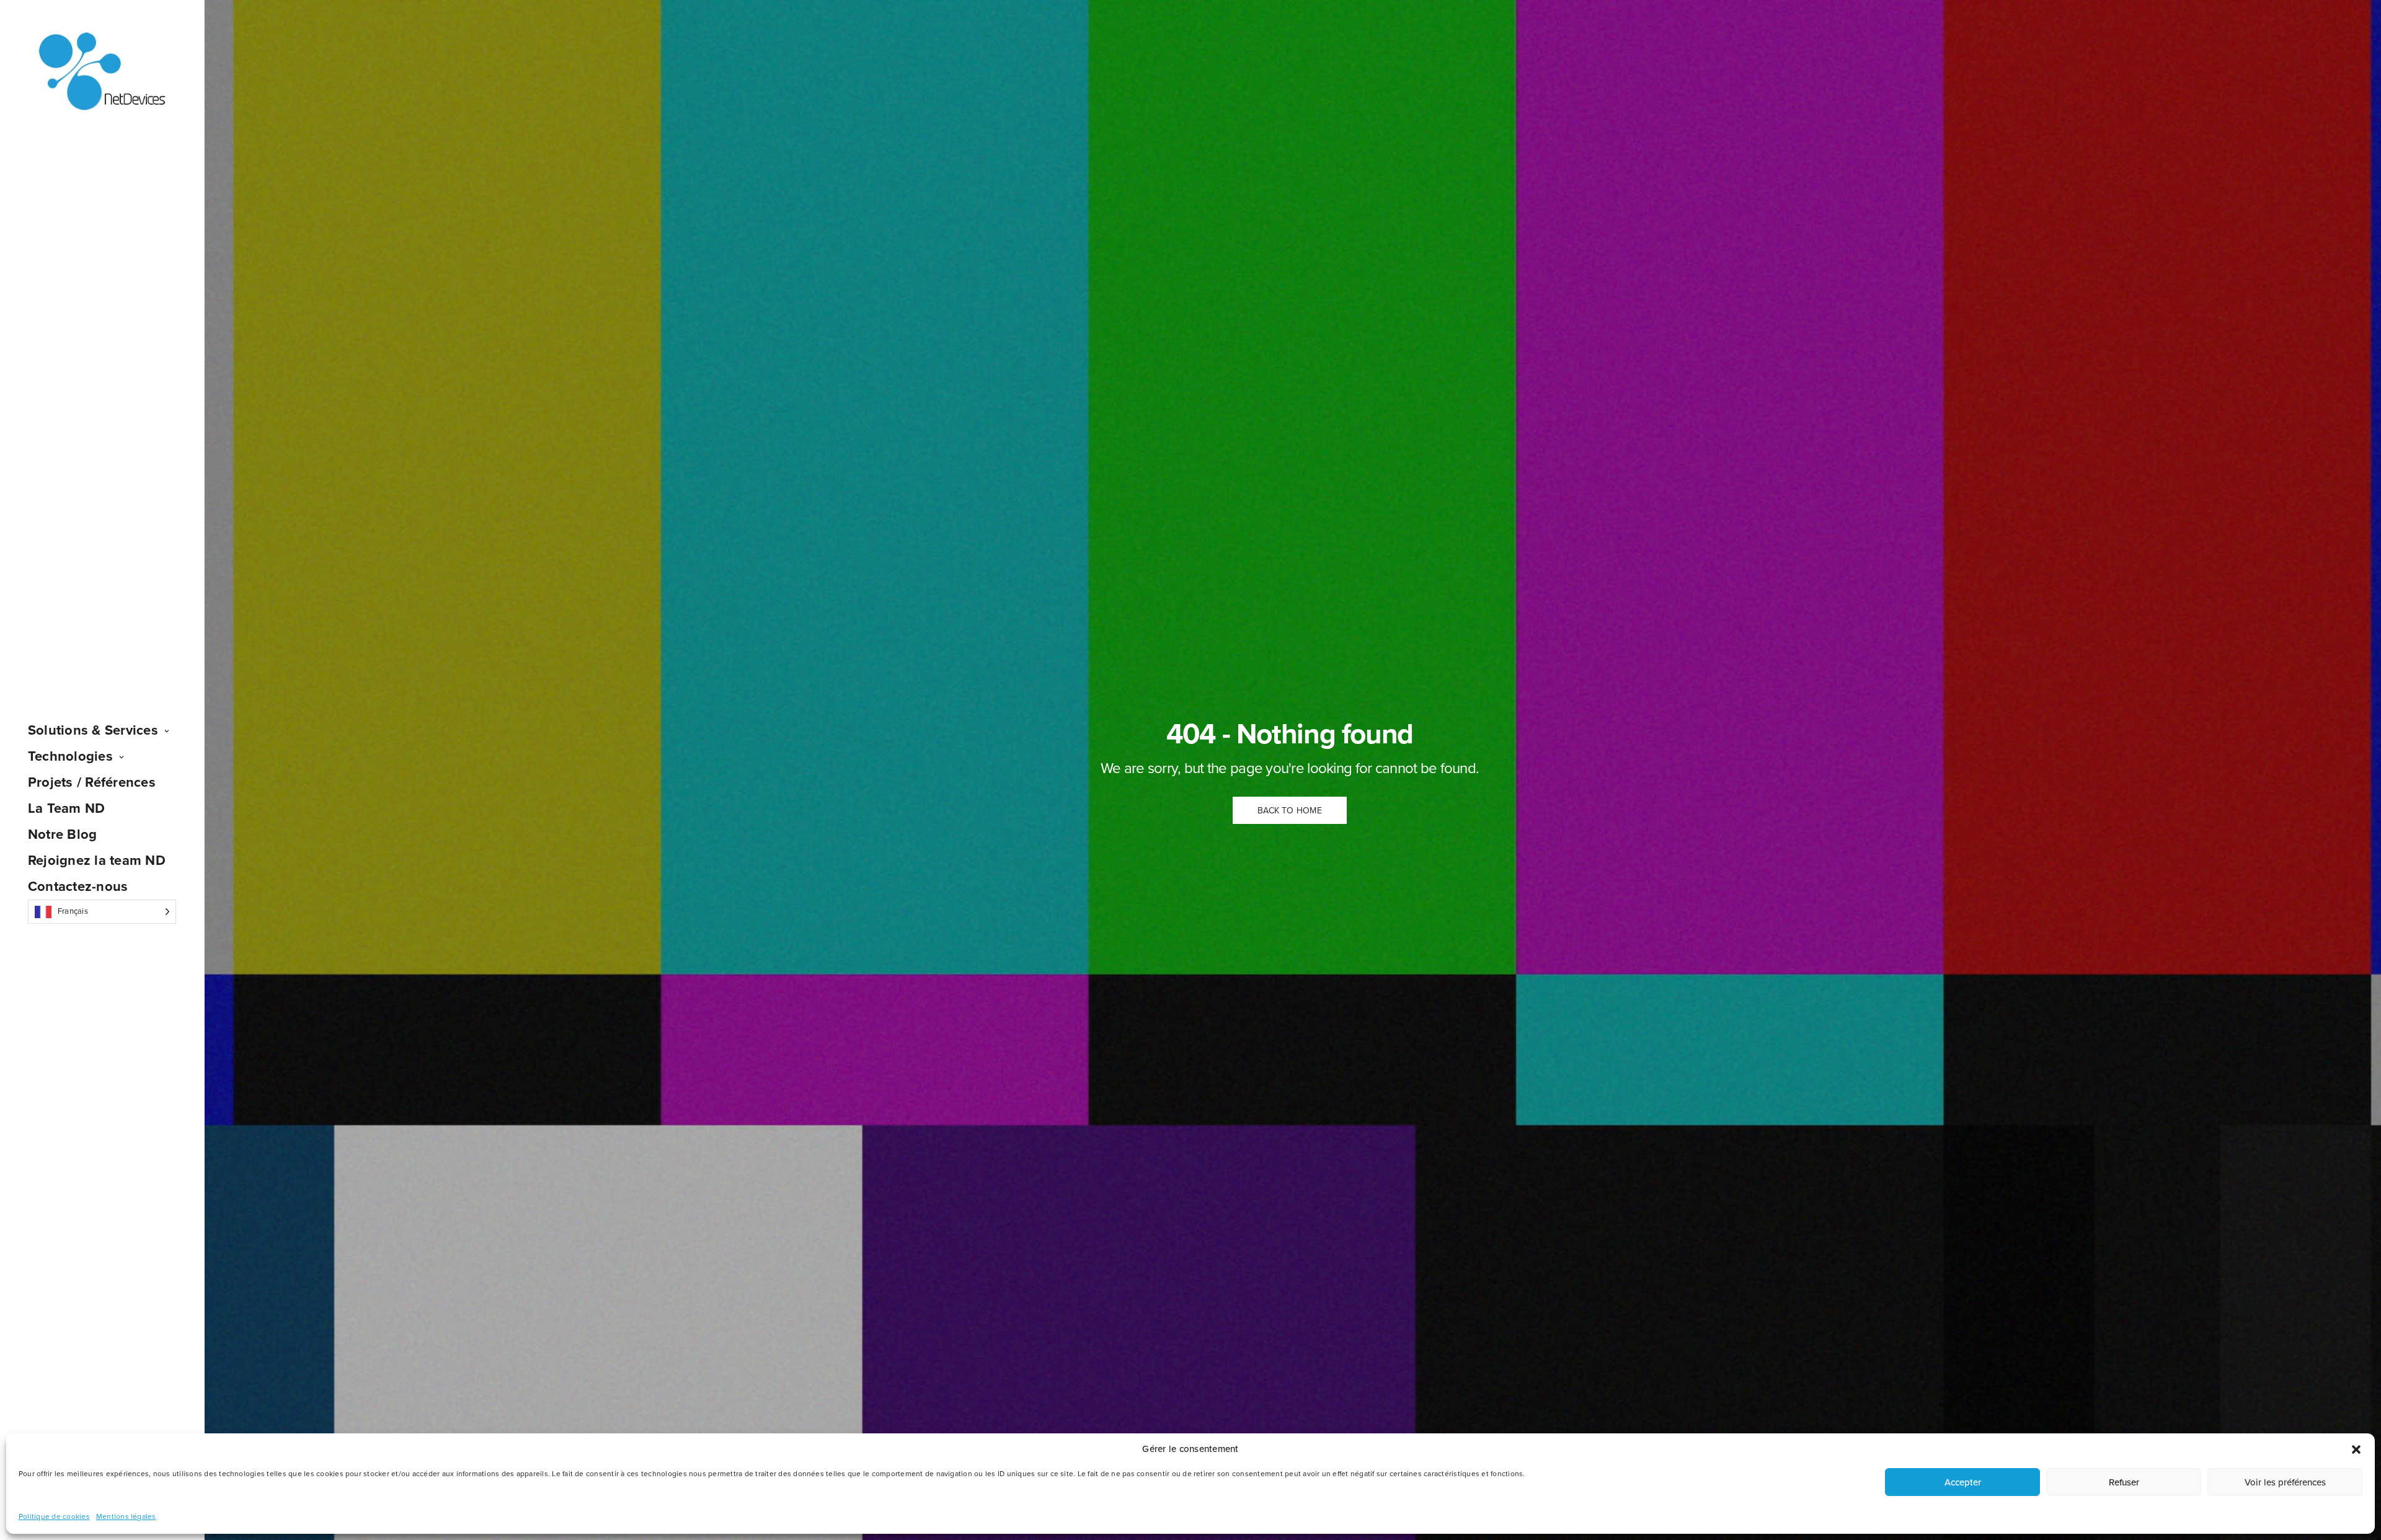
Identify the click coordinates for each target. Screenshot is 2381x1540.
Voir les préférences (2285, 1482)
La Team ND (66, 808)
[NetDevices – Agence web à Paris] (102, 72)
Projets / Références (92, 782)
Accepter (1963, 1482)
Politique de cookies (54, 1516)
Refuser (2124, 1482)
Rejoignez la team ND (97, 861)
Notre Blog (62, 834)
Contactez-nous (78, 887)
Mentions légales (126, 1516)
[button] (2356, 1449)
